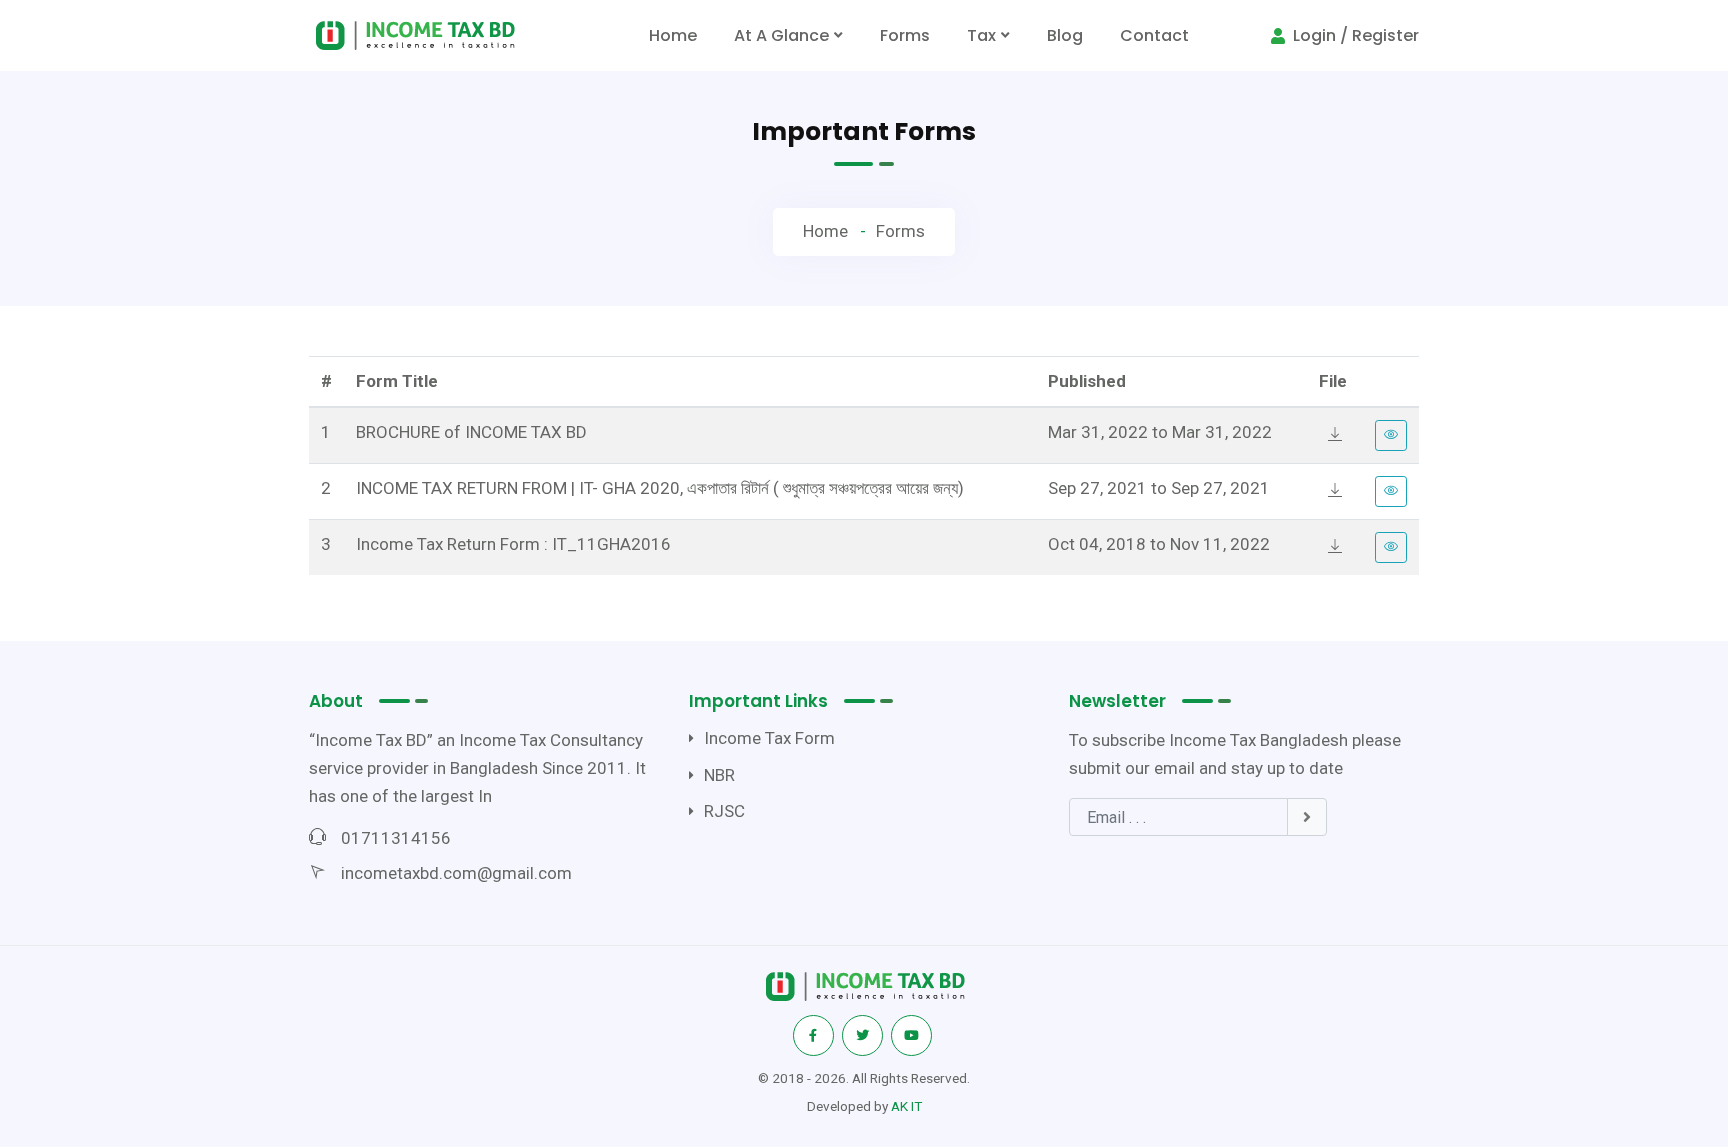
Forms (905, 35)
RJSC (724, 811)
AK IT (906, 1106)
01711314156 (396, 838)
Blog (1065, 35)
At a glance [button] (781, 35)
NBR (719, 775)
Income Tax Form (769, 738)
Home (677, 41)
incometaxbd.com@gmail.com (456, 873)
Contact (1154, 35)
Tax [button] (981, 35)
